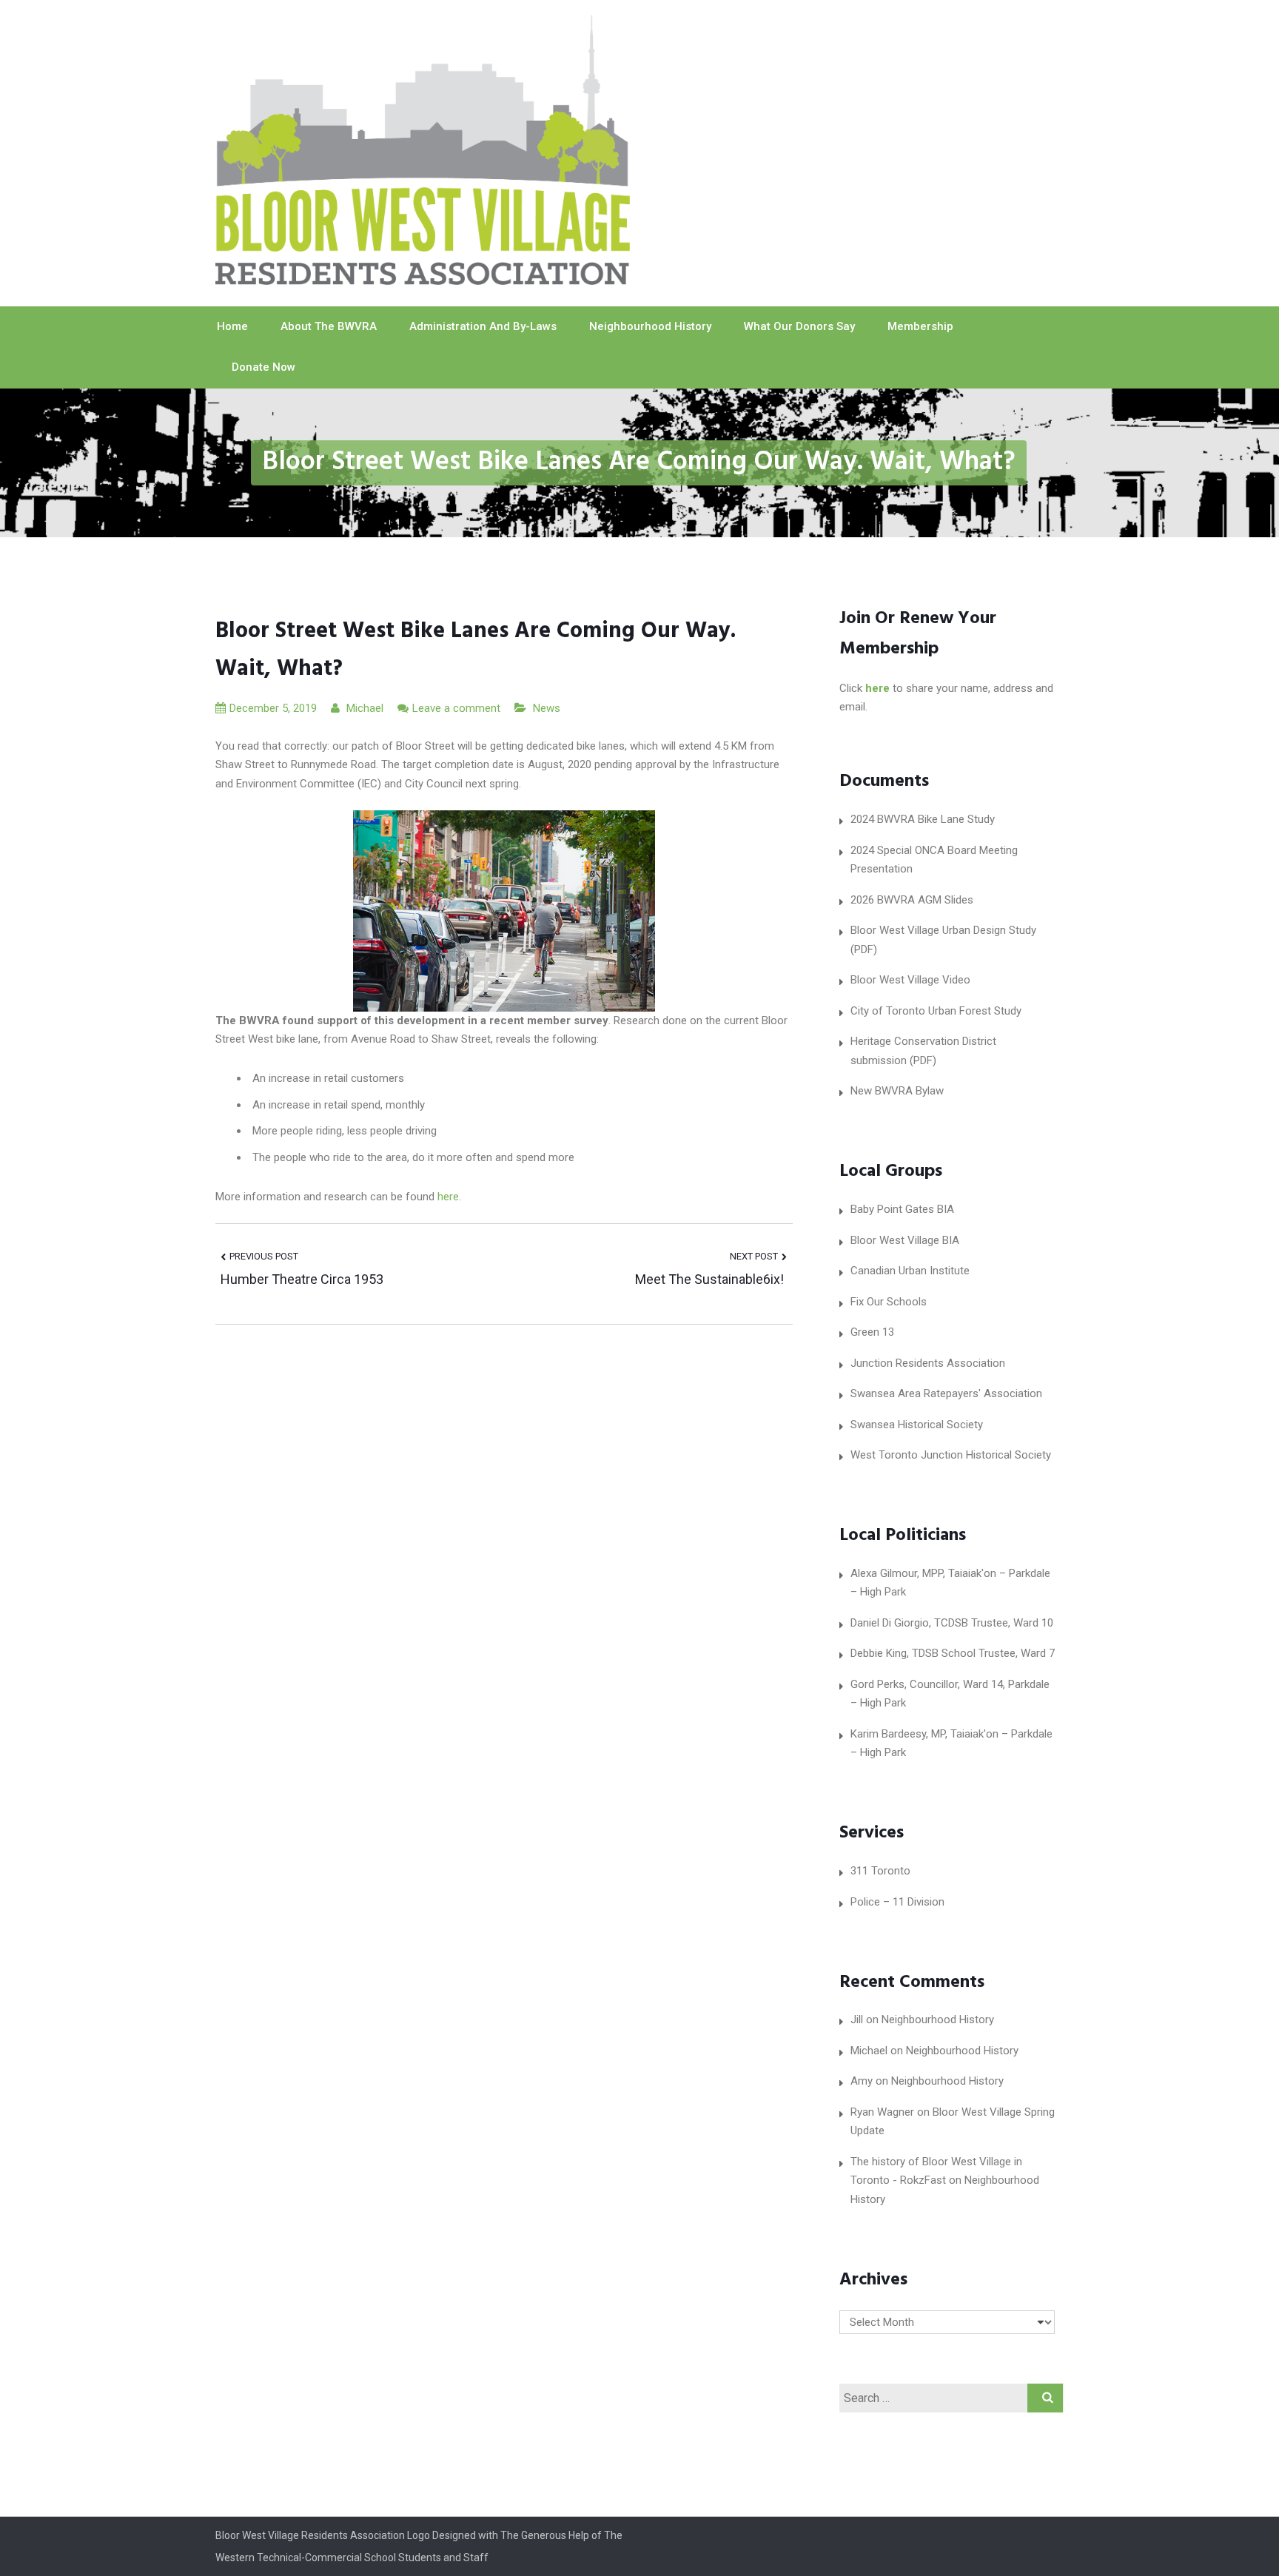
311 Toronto (880, 1871)
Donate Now (263, 367)
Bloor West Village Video (910, 980)
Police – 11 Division (897, 1902)
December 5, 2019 (273, 708)
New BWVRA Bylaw (897, 1091)
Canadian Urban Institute (910, 1271)
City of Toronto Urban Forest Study (936, 1011)
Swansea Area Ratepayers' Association (946, 1393)
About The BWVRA (329, 326)
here (448, 1197)
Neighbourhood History (650, 326)
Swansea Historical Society (917, 1425)
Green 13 (872, 1332)
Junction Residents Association (928, 1363)
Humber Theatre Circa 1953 (302, 1279)
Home (232, 326)
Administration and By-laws (483, 326)
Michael (363, 708)
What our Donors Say (799, 326)
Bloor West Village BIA (905, 1240)
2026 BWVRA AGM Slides (912, 900)
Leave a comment (456, 708)
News (547, 708)
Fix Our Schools (889, 1302)
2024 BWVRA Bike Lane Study (923, 819)
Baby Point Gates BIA (902, 1209)
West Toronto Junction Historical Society (951, 1455)
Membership (920, 326)
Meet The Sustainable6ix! (711, 1279)
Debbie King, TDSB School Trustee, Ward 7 (953, 1653)
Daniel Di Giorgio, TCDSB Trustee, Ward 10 (952, 1623)
